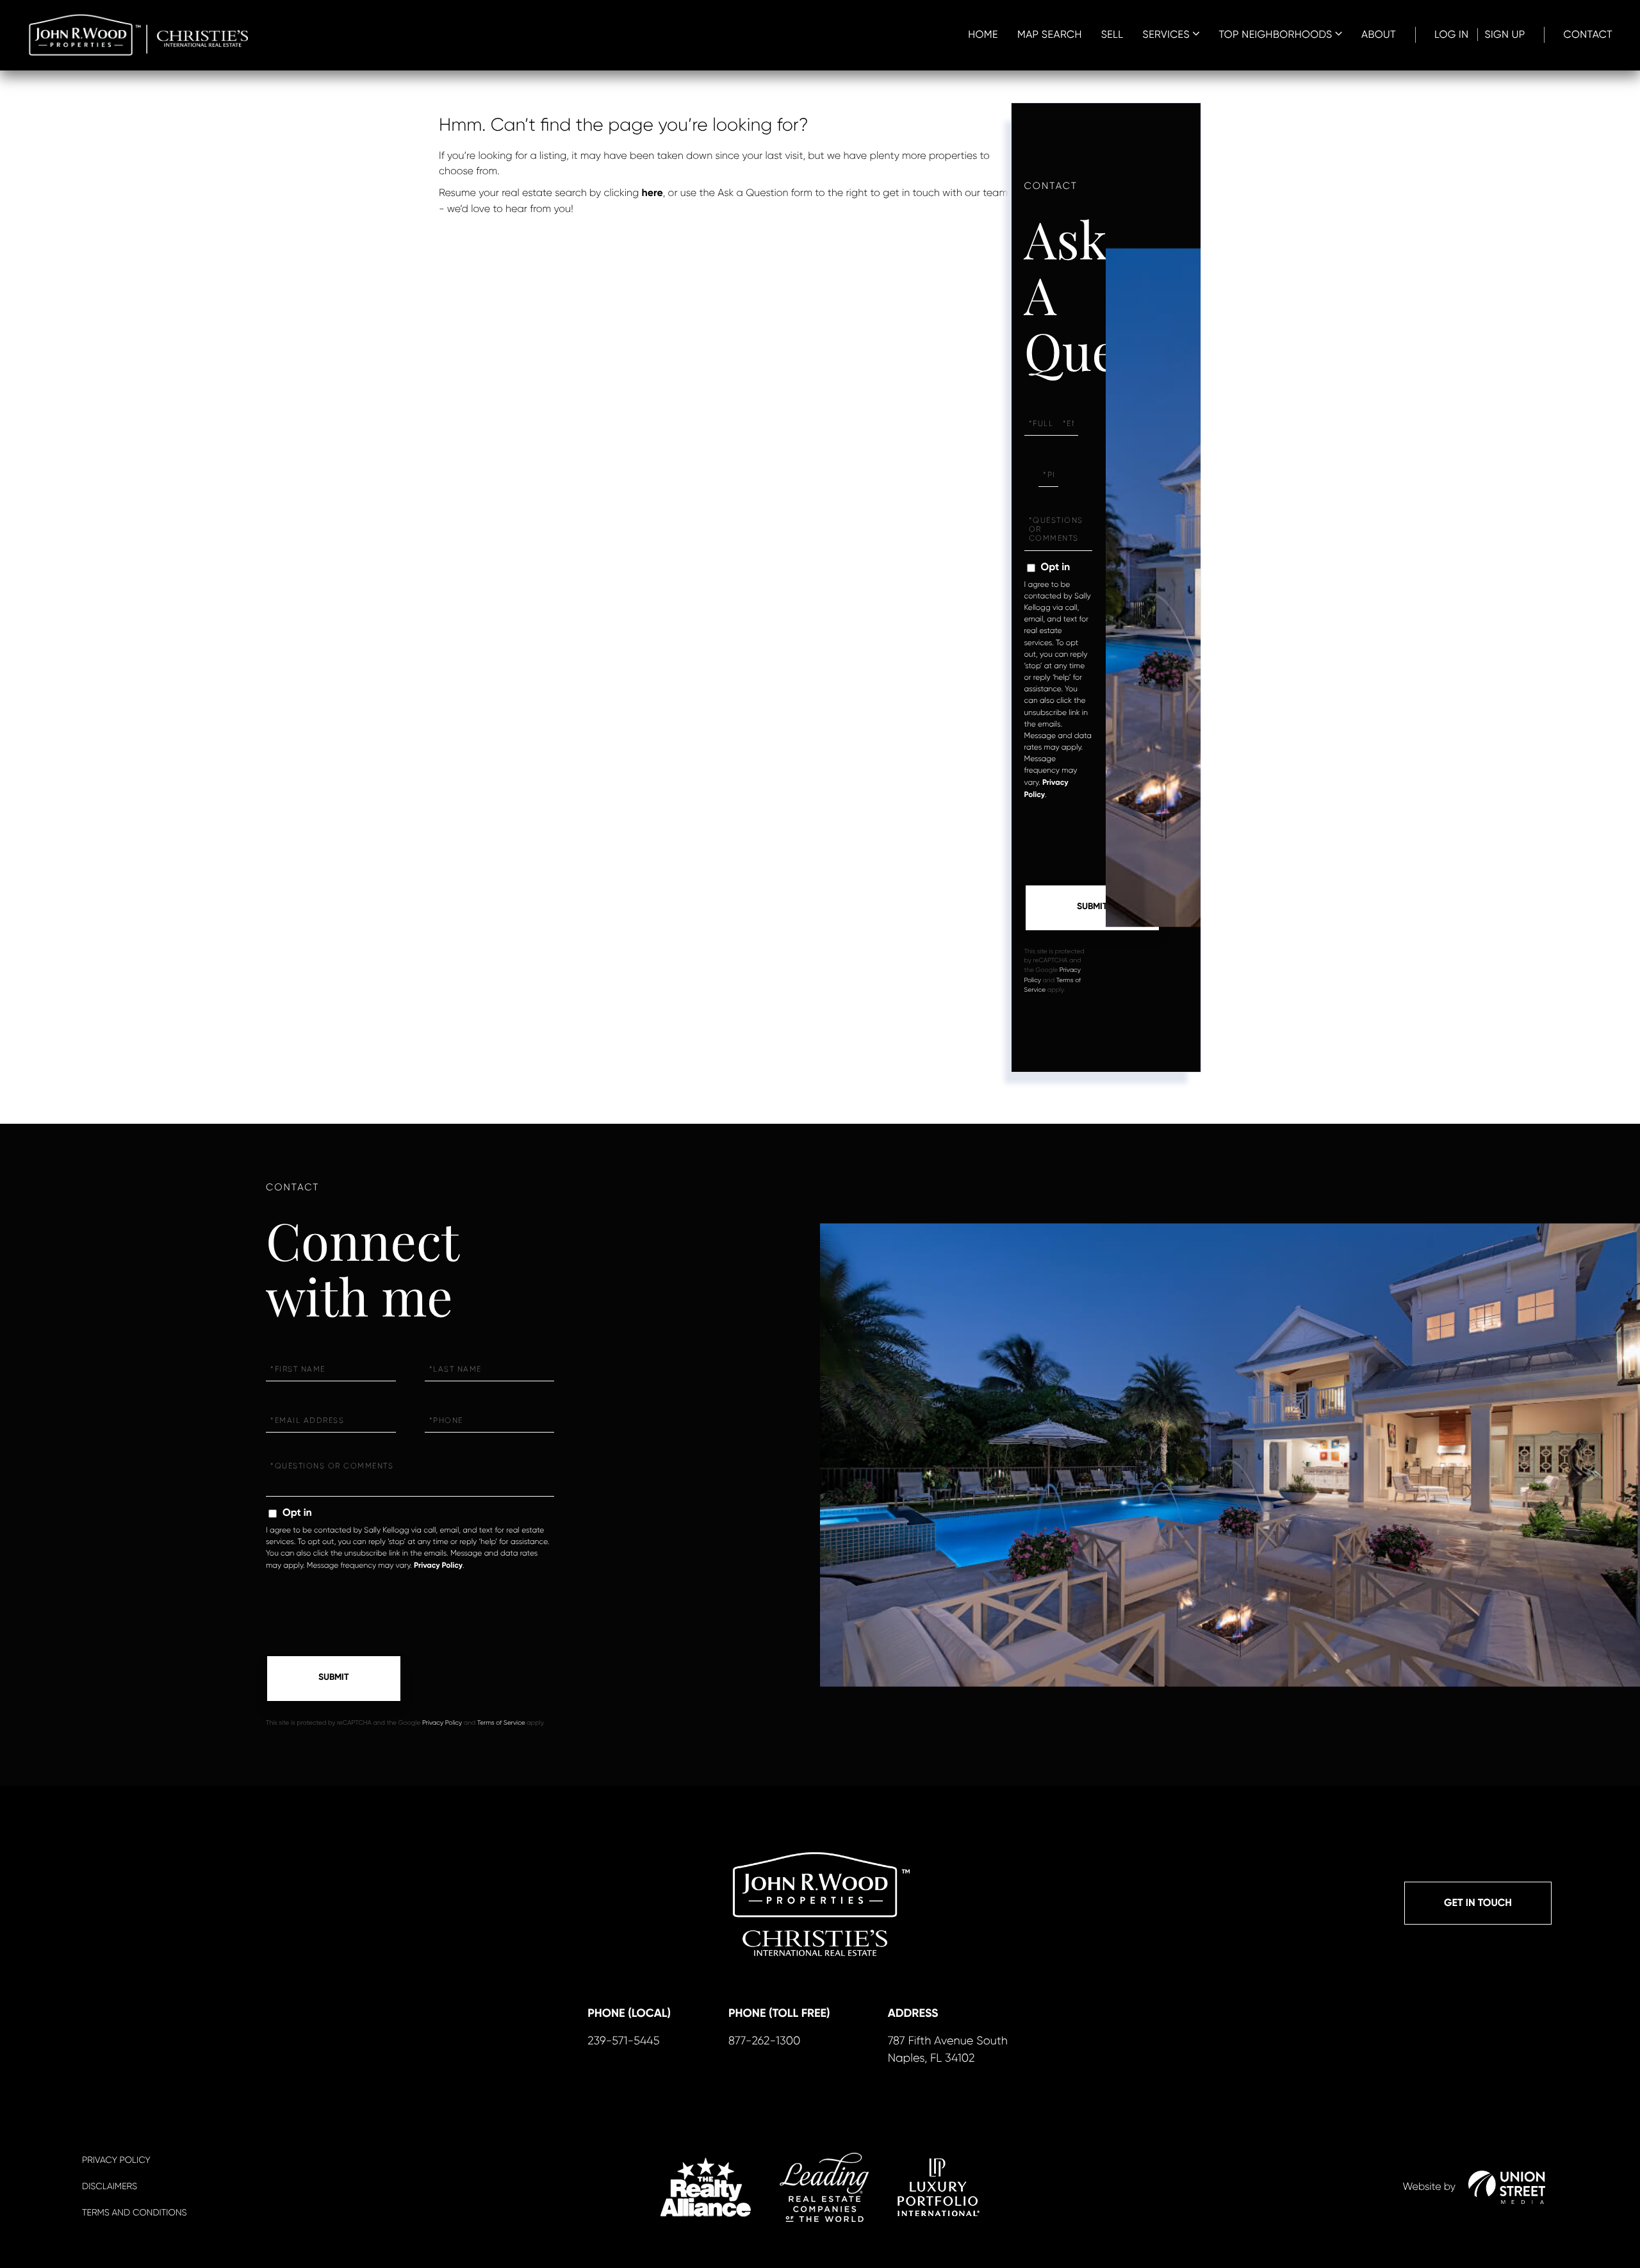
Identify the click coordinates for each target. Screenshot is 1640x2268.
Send (1092, 908)
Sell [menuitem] (1112, 34)
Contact (1588, 34)
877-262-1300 (764, 2041)
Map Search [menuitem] (1050, 34)
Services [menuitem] (1166, 34)
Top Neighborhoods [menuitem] (1275, 34)
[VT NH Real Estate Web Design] (1507, 2187)
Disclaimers (110, 2187)
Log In (1452, 34)
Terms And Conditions (134, 2213)
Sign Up (1505, 34)
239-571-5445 (623, 2041)
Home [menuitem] (983, 34)
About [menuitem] (1379, 34)
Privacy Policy (438, 1566)
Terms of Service (501, 1723)
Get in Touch (1478, 1903)
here (652, 193)
